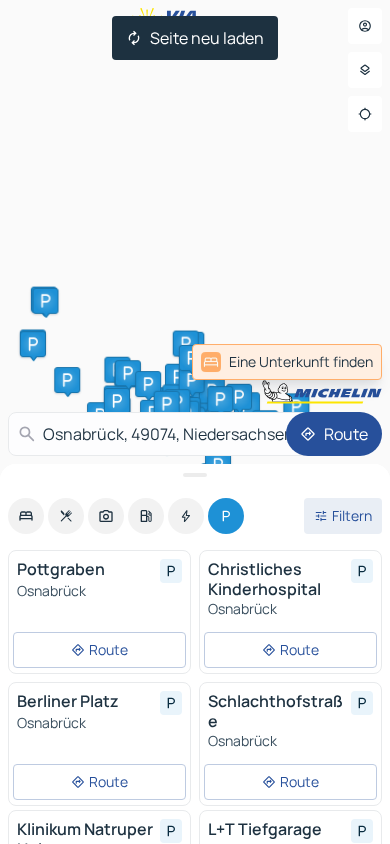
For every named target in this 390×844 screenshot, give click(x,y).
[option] (26, 516)
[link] (287, 362)
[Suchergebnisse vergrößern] (195, 475)
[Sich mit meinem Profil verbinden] (365, 26)
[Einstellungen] (365, 70)
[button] (186, 344)
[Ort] (365, 114)
